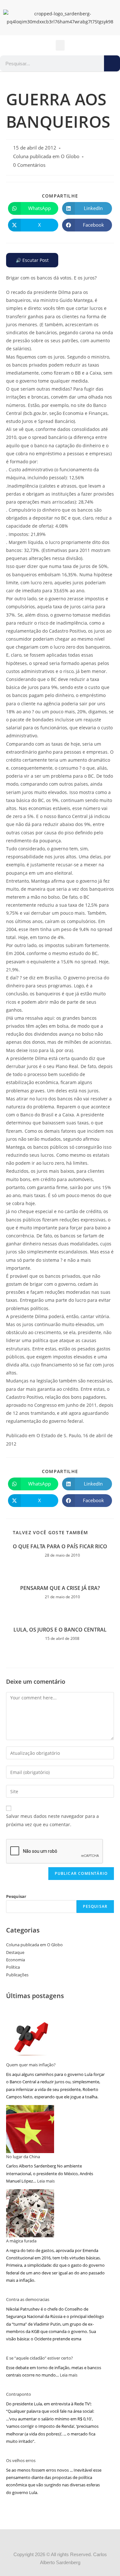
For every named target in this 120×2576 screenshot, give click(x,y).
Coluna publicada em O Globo (46, 156)
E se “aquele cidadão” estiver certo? (40, 2358)
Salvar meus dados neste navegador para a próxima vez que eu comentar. (52, 1820)
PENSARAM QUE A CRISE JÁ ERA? (60, 1588)
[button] (60, 45)
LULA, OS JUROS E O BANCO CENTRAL (60, 1630)
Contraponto (19, 2394)
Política (13, 1967)
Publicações (17, 1975)
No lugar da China (23, 2157)
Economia (16, 1960)
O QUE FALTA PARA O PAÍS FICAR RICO (60, 1546)
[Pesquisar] (112, 63)
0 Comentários (29, 165)
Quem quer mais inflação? (31, 2065)
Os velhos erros (21, 2460)
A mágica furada (21, 2241)
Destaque (15, 1952)
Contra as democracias (28, 2299)
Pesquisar (16, 1896)
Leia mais (46, 2181)
